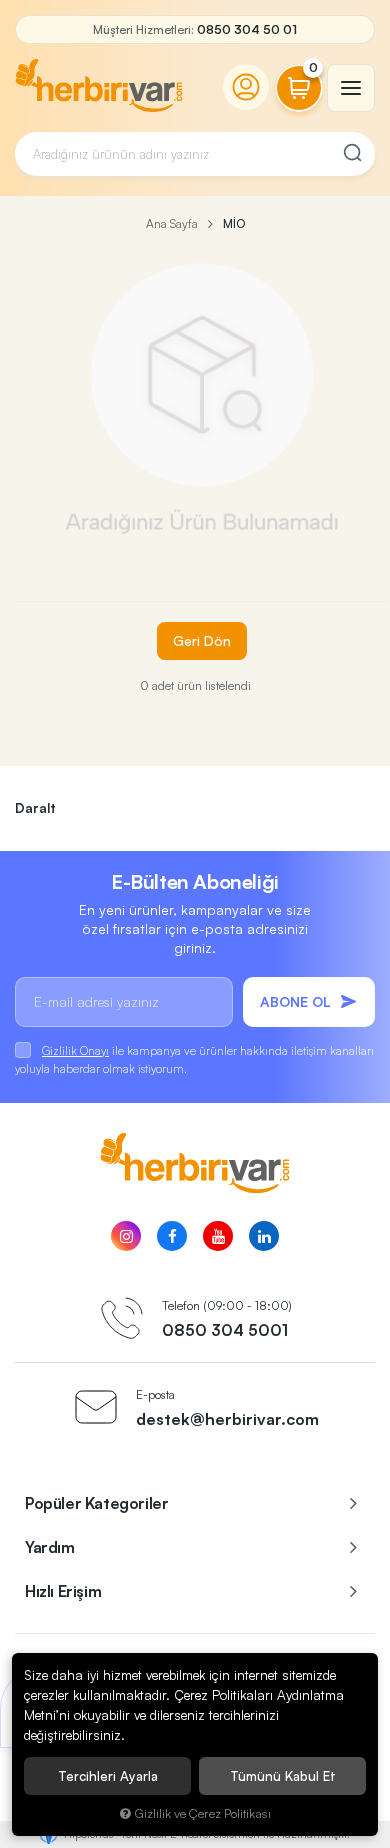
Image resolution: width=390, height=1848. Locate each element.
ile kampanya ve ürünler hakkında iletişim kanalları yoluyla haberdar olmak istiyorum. (194, 1059)
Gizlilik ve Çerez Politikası (203, 1813)
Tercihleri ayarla (108, 1776)
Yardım (50, 1547)
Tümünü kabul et (283, 1776)
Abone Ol (295, 1001)
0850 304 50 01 (247, 29)
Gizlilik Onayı (75, 1050)
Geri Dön (202, 640)
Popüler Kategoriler (96, 1503)
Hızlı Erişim (63, 1591)
